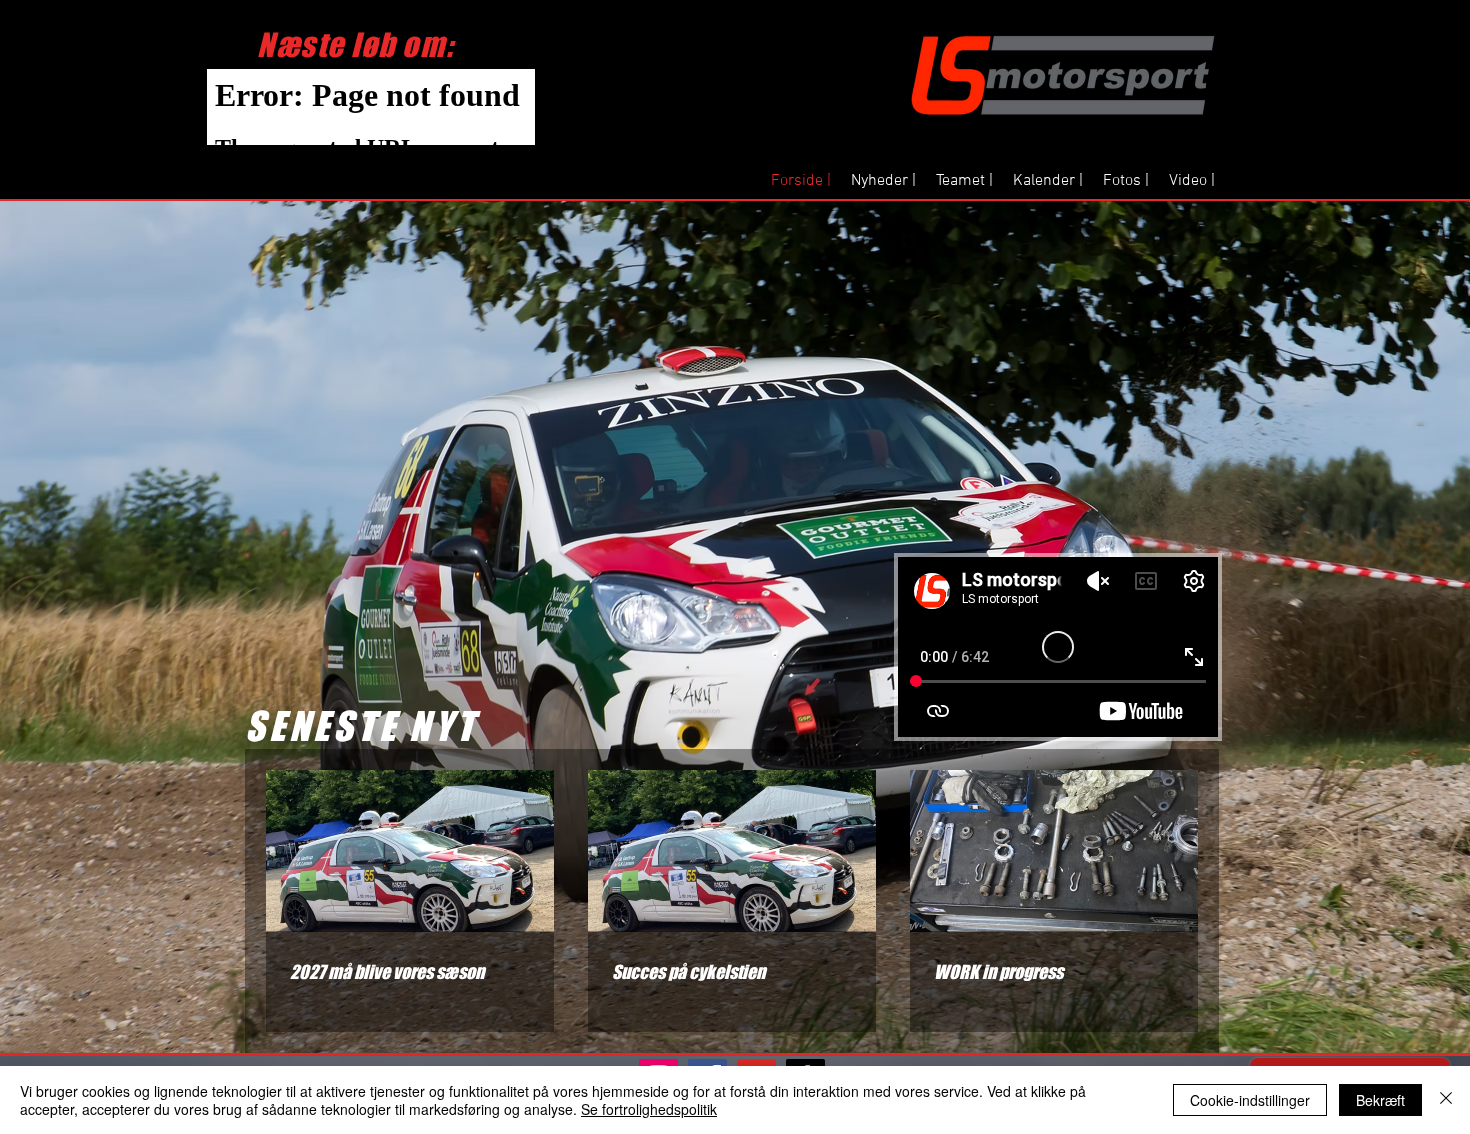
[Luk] (1446, 1100)
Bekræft (1380, 1100)
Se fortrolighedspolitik (649, 1109)
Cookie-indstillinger (1250, 1100)
